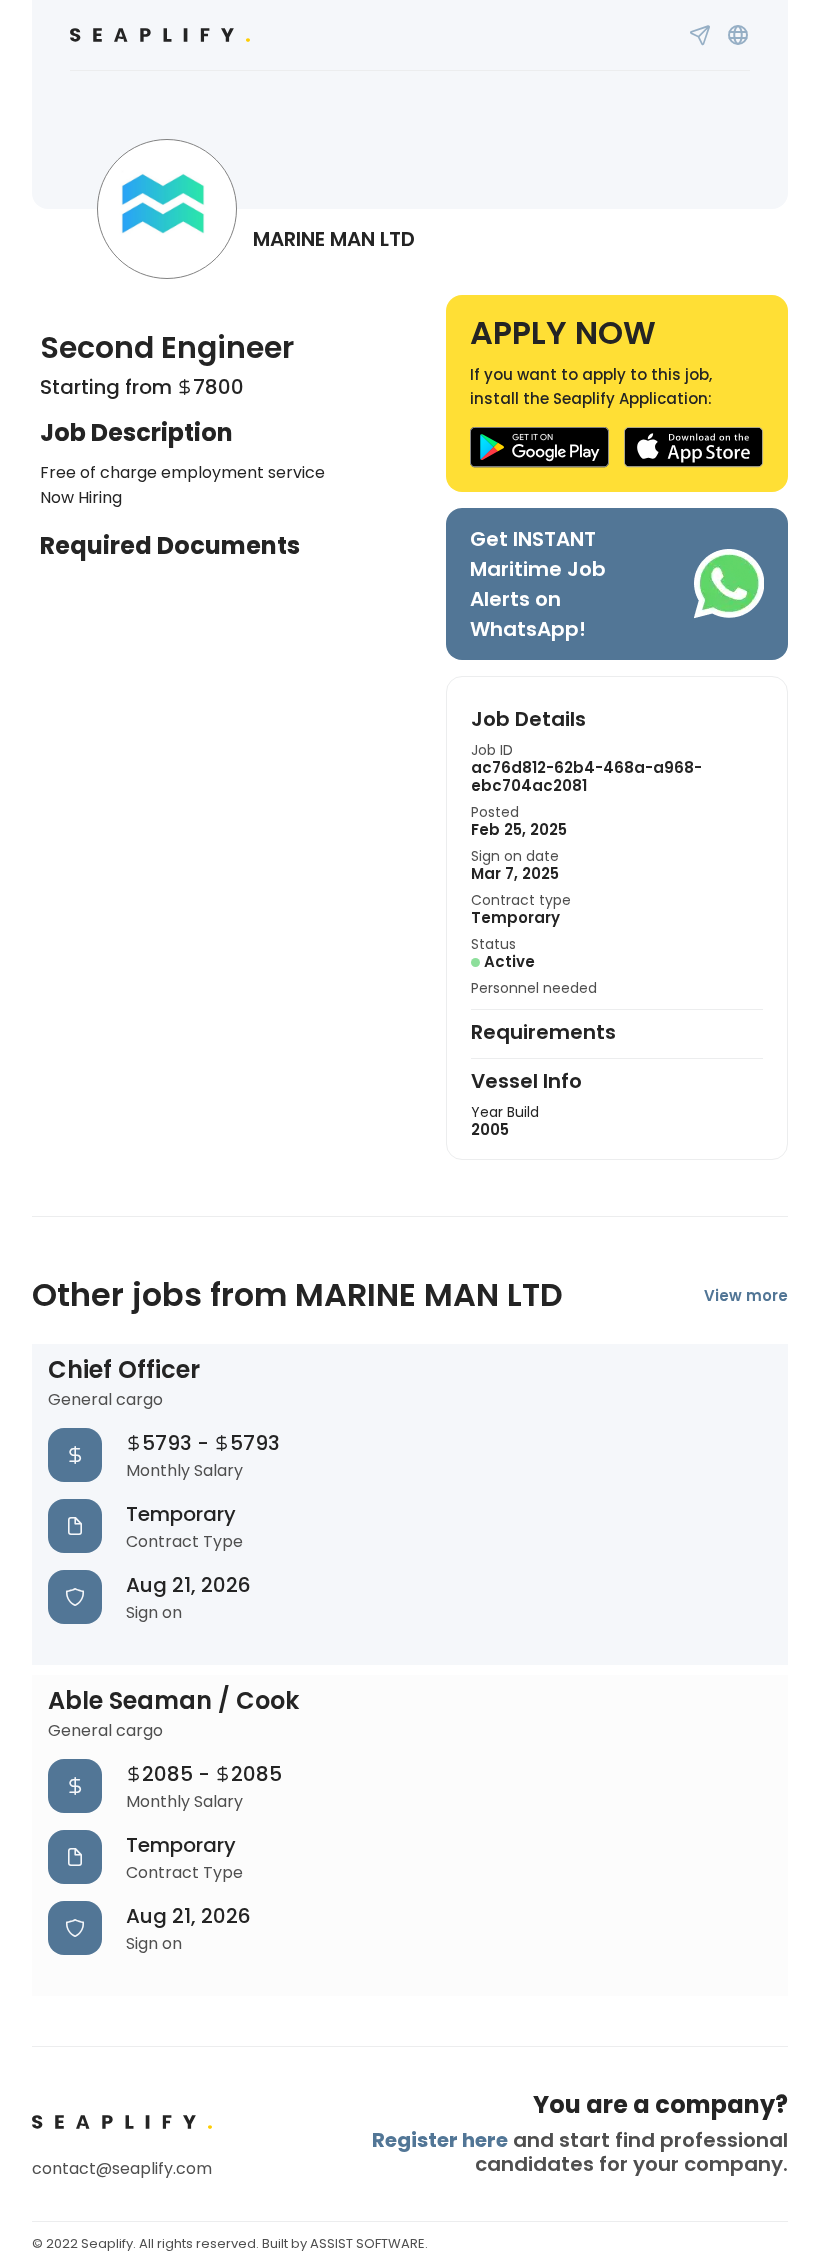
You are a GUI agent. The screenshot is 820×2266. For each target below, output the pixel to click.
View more (746, 1295)
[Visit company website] (738, 35)
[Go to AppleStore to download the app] (694, 447)
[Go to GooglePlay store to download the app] (539, 447)
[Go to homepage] (160, 35)
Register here (440, 2140)
